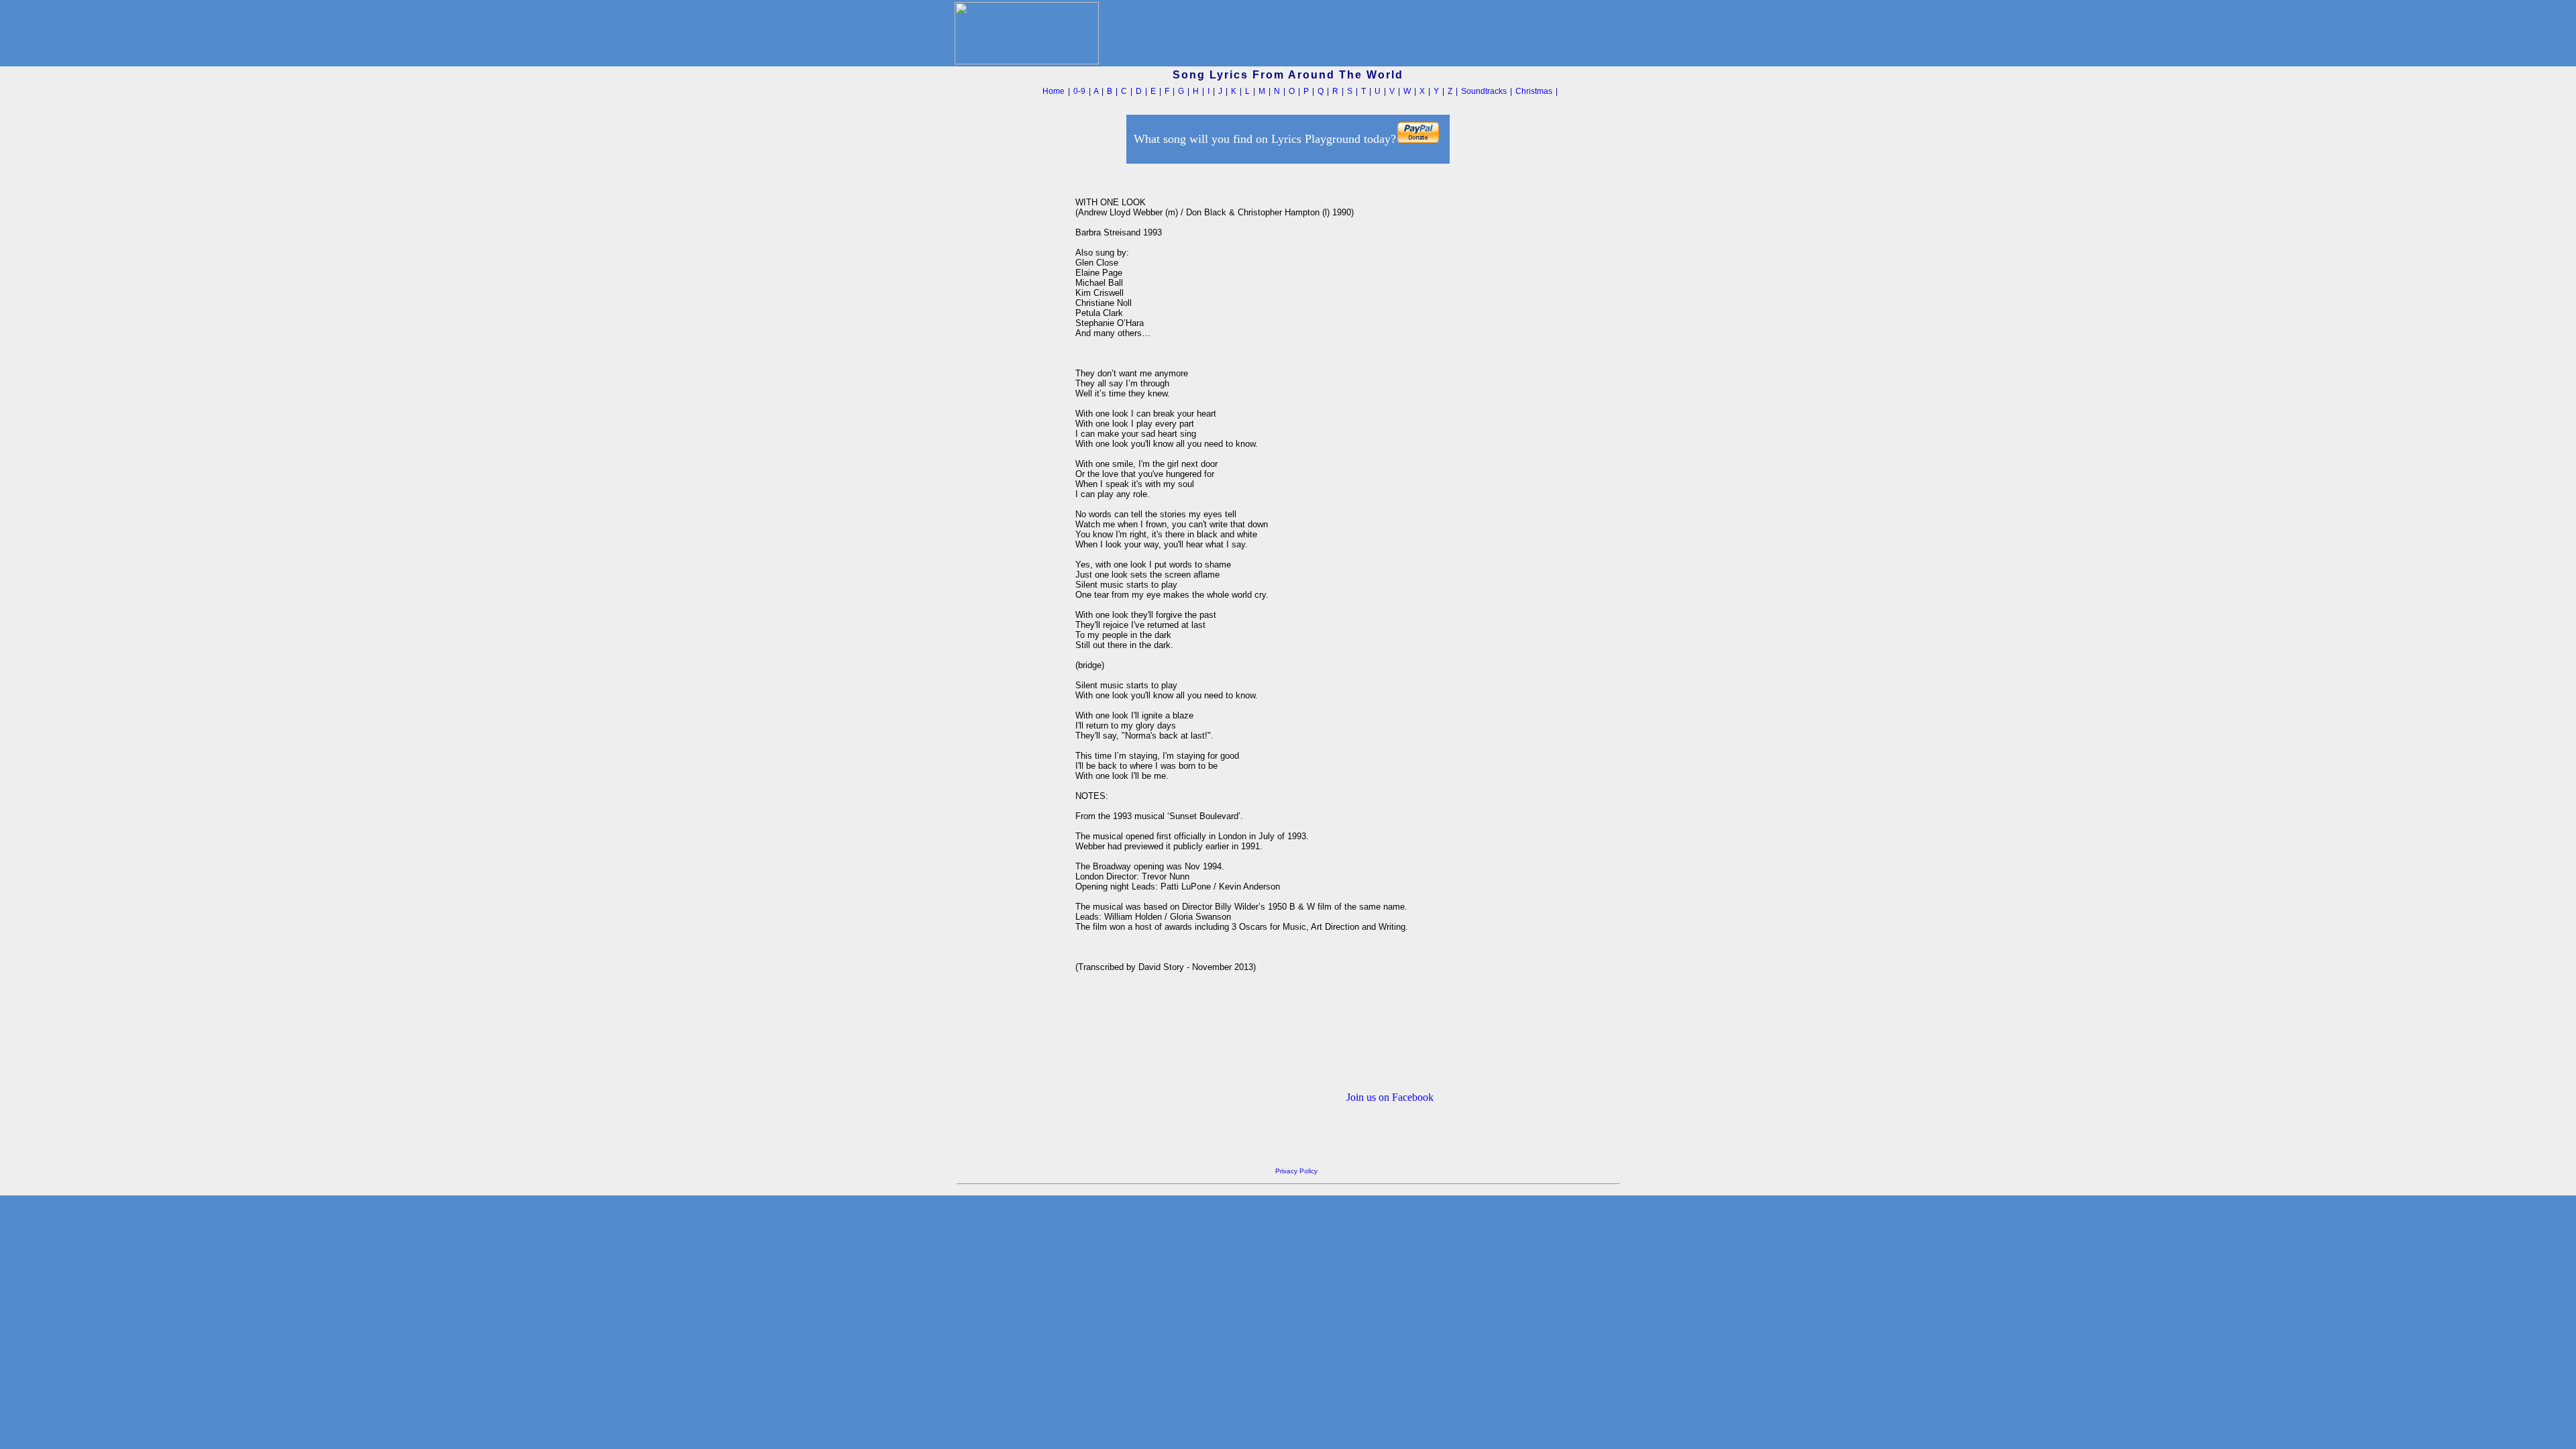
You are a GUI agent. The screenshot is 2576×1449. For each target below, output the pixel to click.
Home (1054, 91)
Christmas (1534, 91)
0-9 (1079, 91)
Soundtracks (1484, 91)
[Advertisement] (1012, 368)
